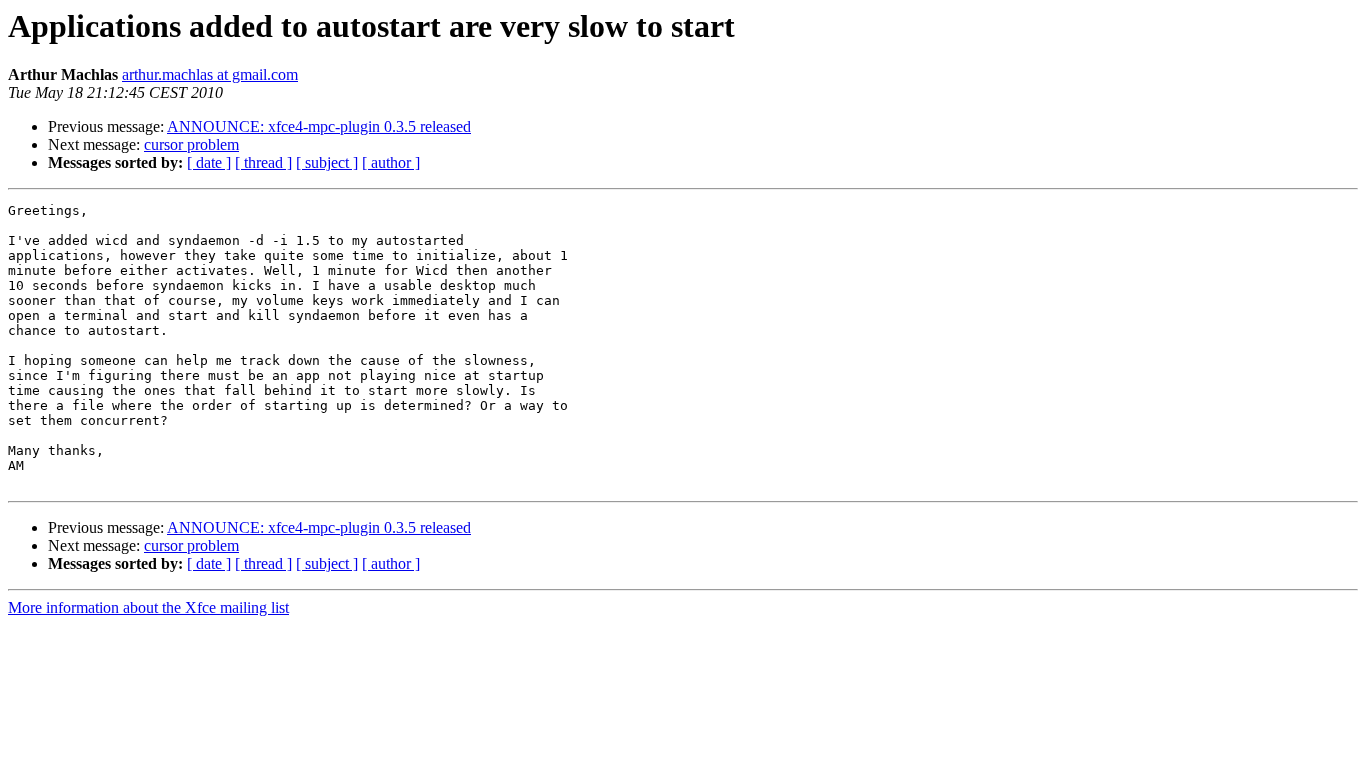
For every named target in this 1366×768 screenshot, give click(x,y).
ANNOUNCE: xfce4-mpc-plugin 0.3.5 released (319, 126)
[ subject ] (327, 162)
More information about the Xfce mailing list (148, 607)
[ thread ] (263, 162)
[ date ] (209, 162)
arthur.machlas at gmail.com (210, 74)
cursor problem (191, 144)
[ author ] (391, 162)
